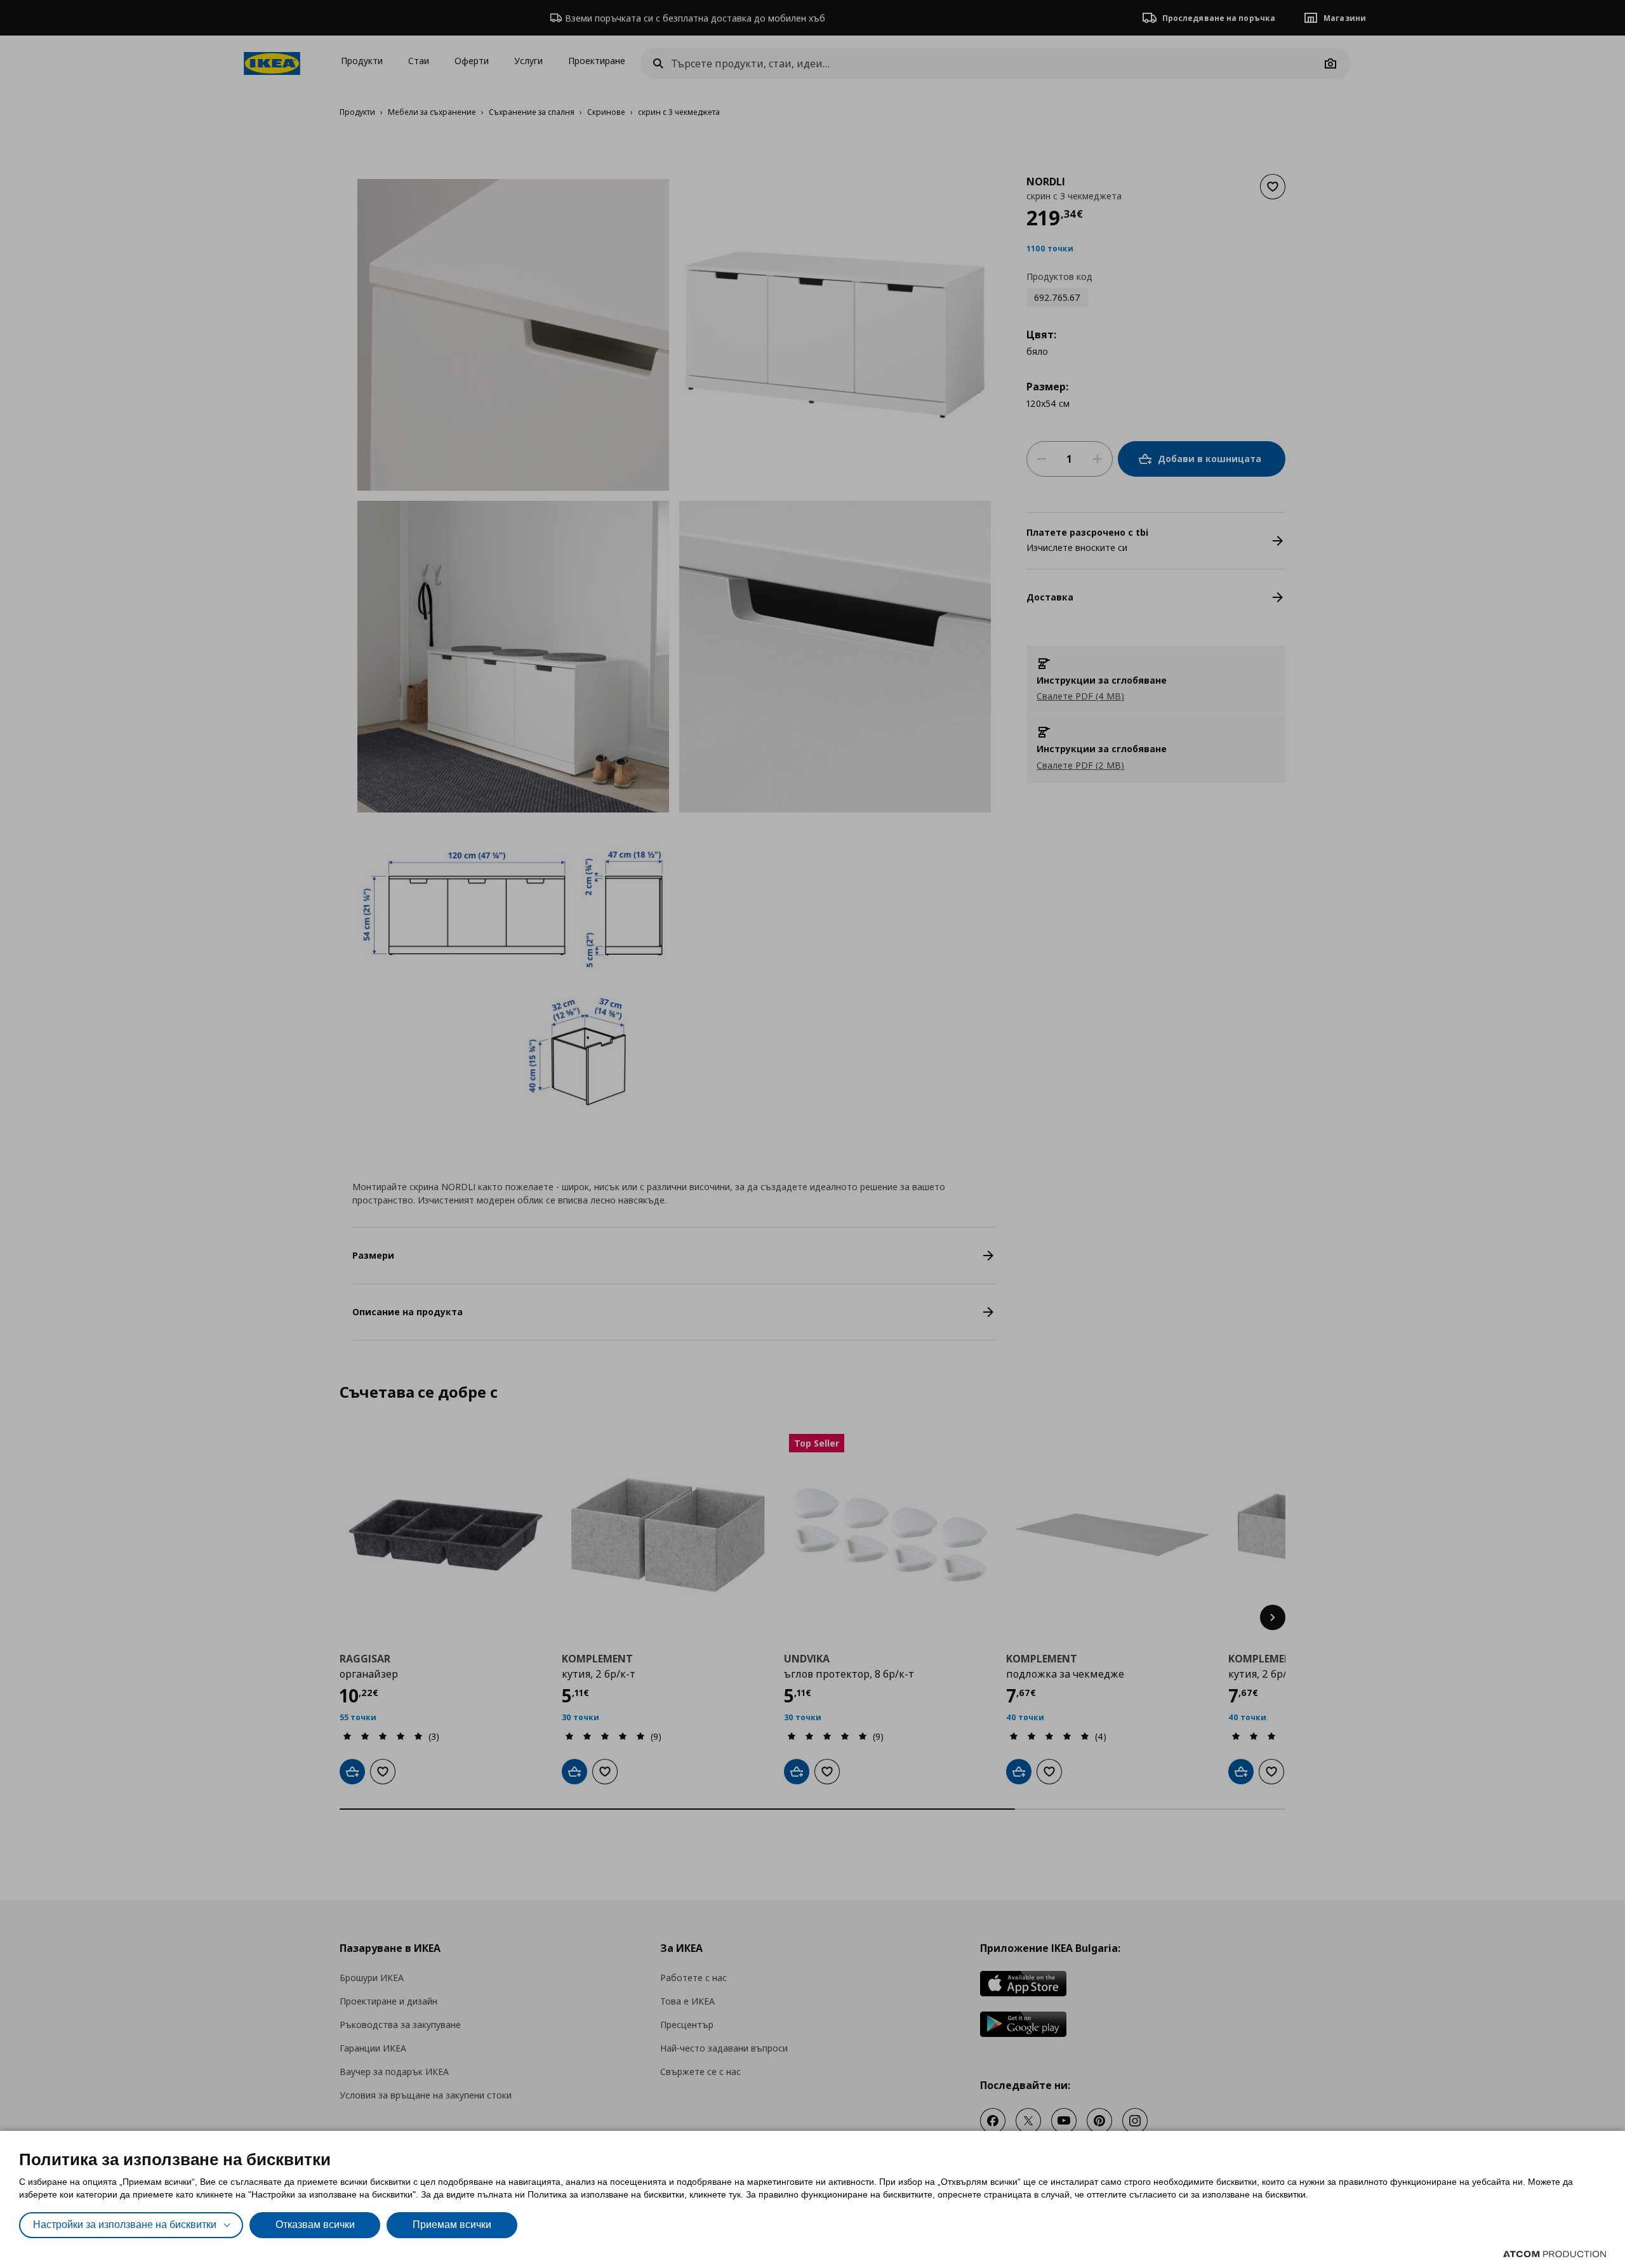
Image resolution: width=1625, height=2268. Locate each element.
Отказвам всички (315, 2225)
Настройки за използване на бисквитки (125, 2225)
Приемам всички (452, 2225)
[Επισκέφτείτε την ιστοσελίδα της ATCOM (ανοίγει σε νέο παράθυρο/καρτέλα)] (1555, 2254)
